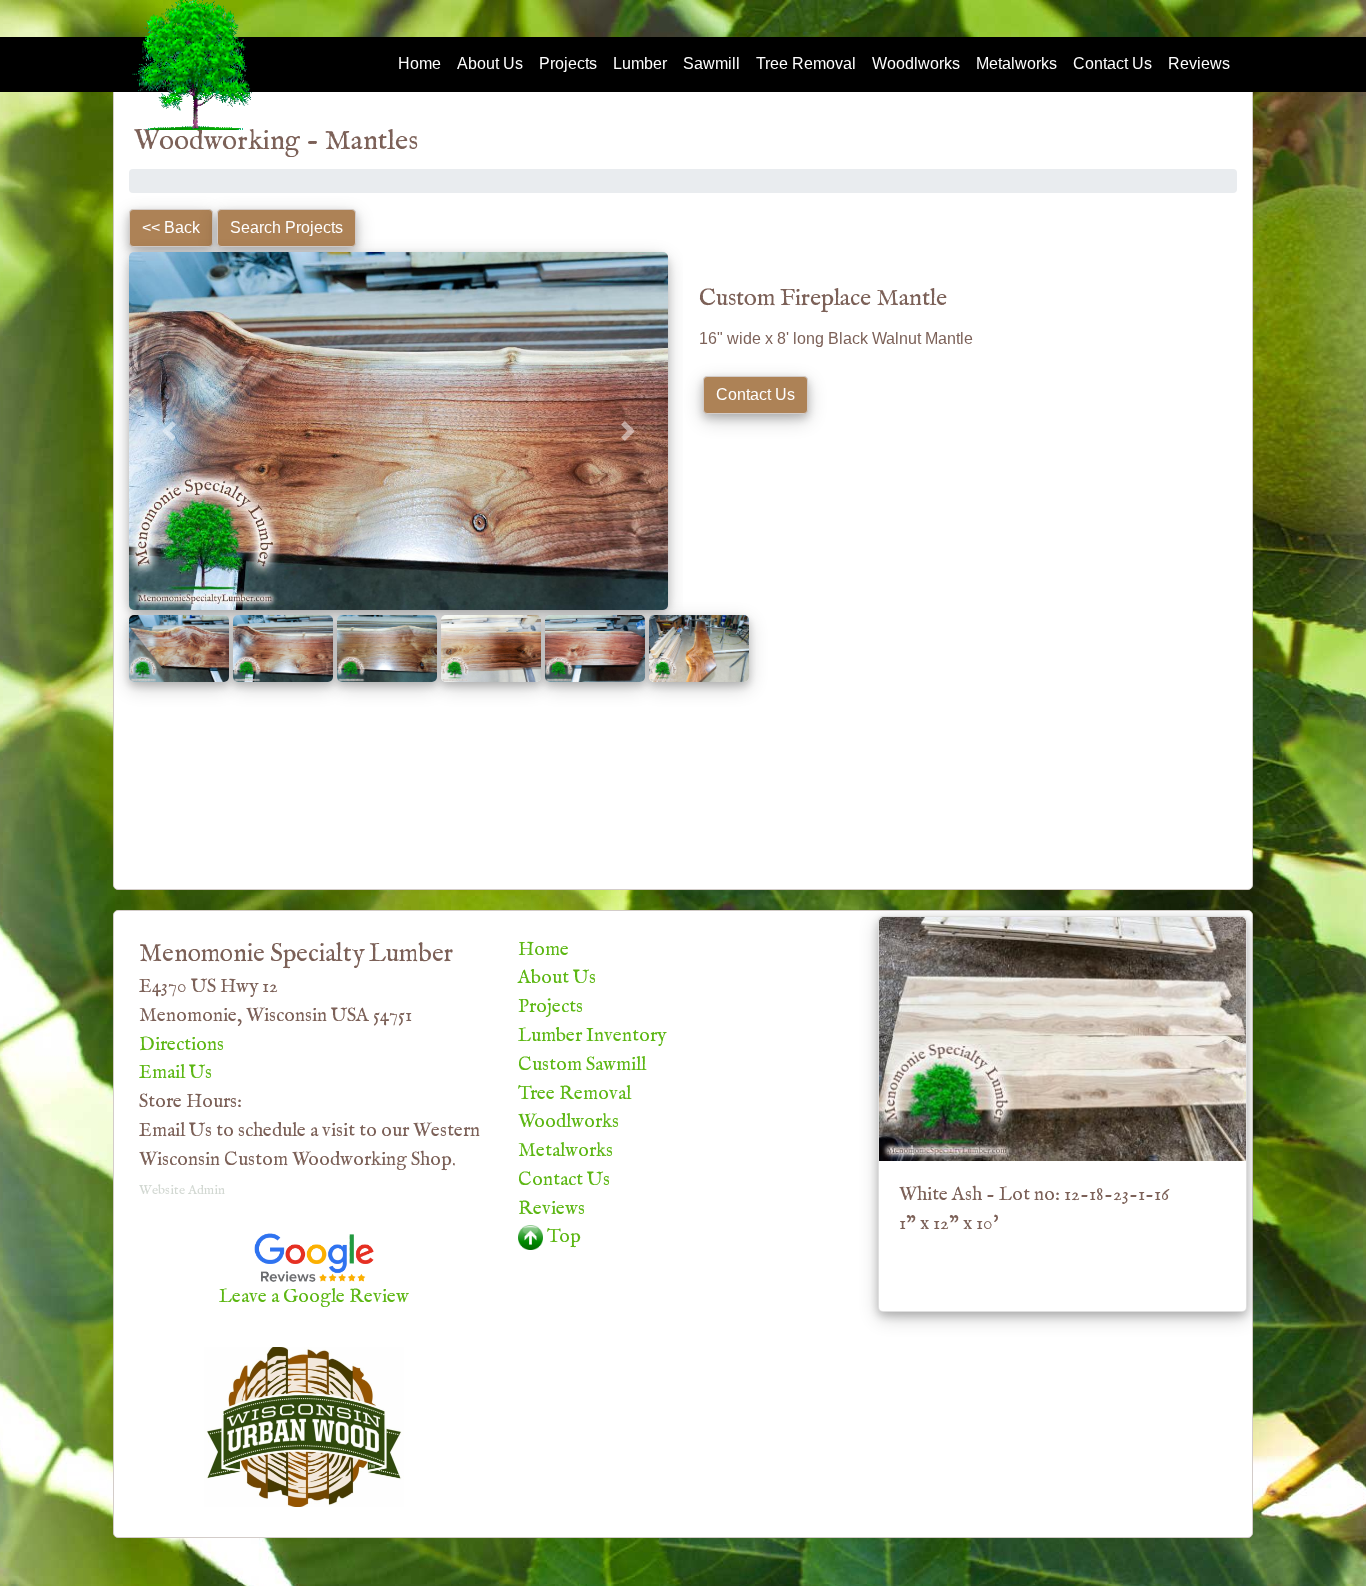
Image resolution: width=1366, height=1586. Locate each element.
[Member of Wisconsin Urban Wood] (304, 1426)
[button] (169, 431)
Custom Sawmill (582, 1065)
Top (562, 1237)
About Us (490, 63)
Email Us (175, 1073)
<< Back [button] (171, 227)
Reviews (1199, 63)
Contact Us (1112, 63)
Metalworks (1016, 63)
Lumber (640, 63)
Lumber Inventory (592, 1036)
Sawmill (711, 63)
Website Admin (182, 1190)
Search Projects (286, 227)
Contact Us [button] (755, 394)
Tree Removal (806, 63)
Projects (568, 63)
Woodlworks (916, 63)
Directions (181, 1045)
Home (419, 63)
